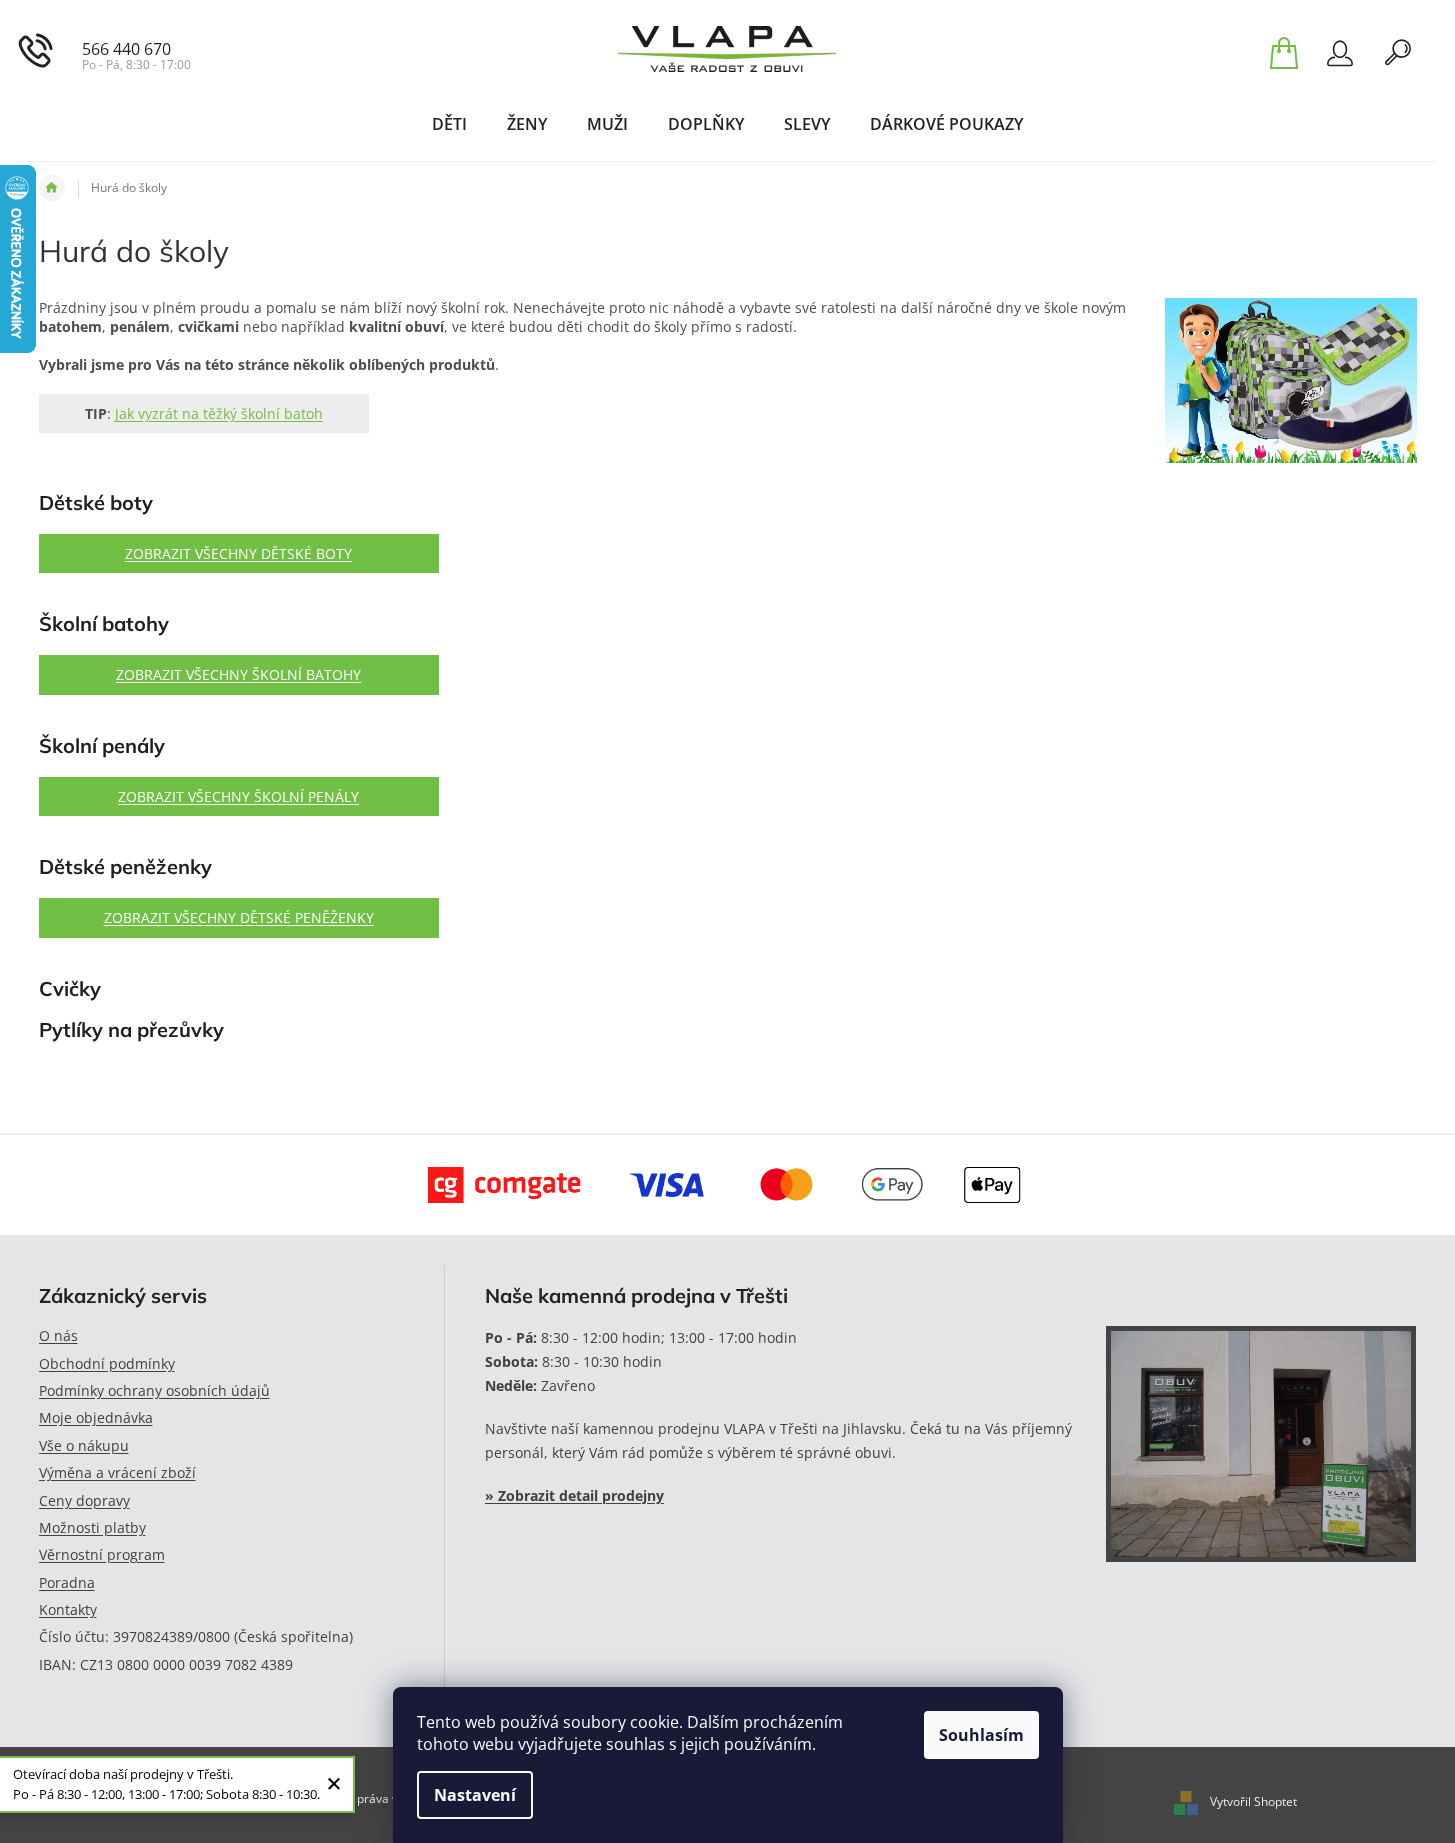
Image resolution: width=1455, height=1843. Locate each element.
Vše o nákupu (84, 1445)
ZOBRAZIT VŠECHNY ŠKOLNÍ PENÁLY (238, 796)
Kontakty (68, 1609)
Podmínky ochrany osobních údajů (154, 1390)
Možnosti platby (92, 1527)
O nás (58, 1335)
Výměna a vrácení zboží (117, 1472)
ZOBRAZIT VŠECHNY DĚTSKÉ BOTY (238, 553)
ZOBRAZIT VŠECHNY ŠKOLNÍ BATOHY (238, 674)
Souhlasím (981, 1735)
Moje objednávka (96, 1417)
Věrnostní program (102, 1554)
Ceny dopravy (84, 1500)
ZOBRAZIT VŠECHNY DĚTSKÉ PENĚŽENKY (239, 917)
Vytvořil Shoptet (1253, 1801)
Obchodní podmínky (107, 1363)
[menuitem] (449, 124)
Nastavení (475, 1795)
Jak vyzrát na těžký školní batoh (219, 413)
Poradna (67, 1582)
